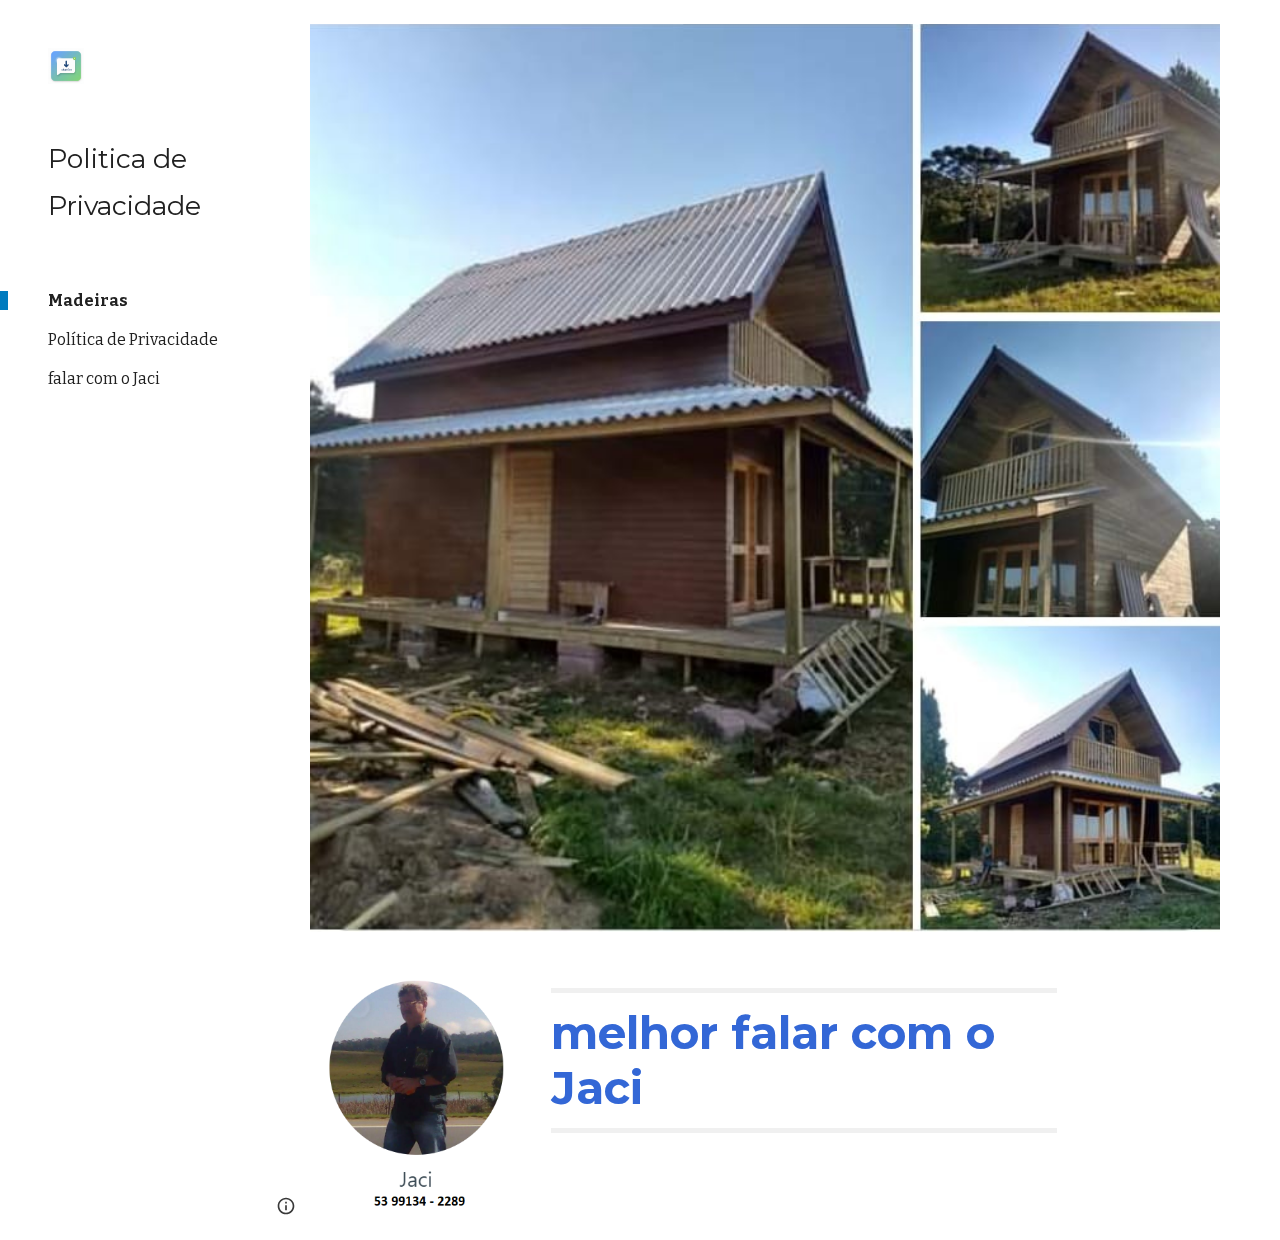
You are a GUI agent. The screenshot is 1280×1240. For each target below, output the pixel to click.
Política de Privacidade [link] (133, 339)
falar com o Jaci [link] (104, 378)
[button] (1256, 28)
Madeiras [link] (88, 300)
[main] (803, 1060)
